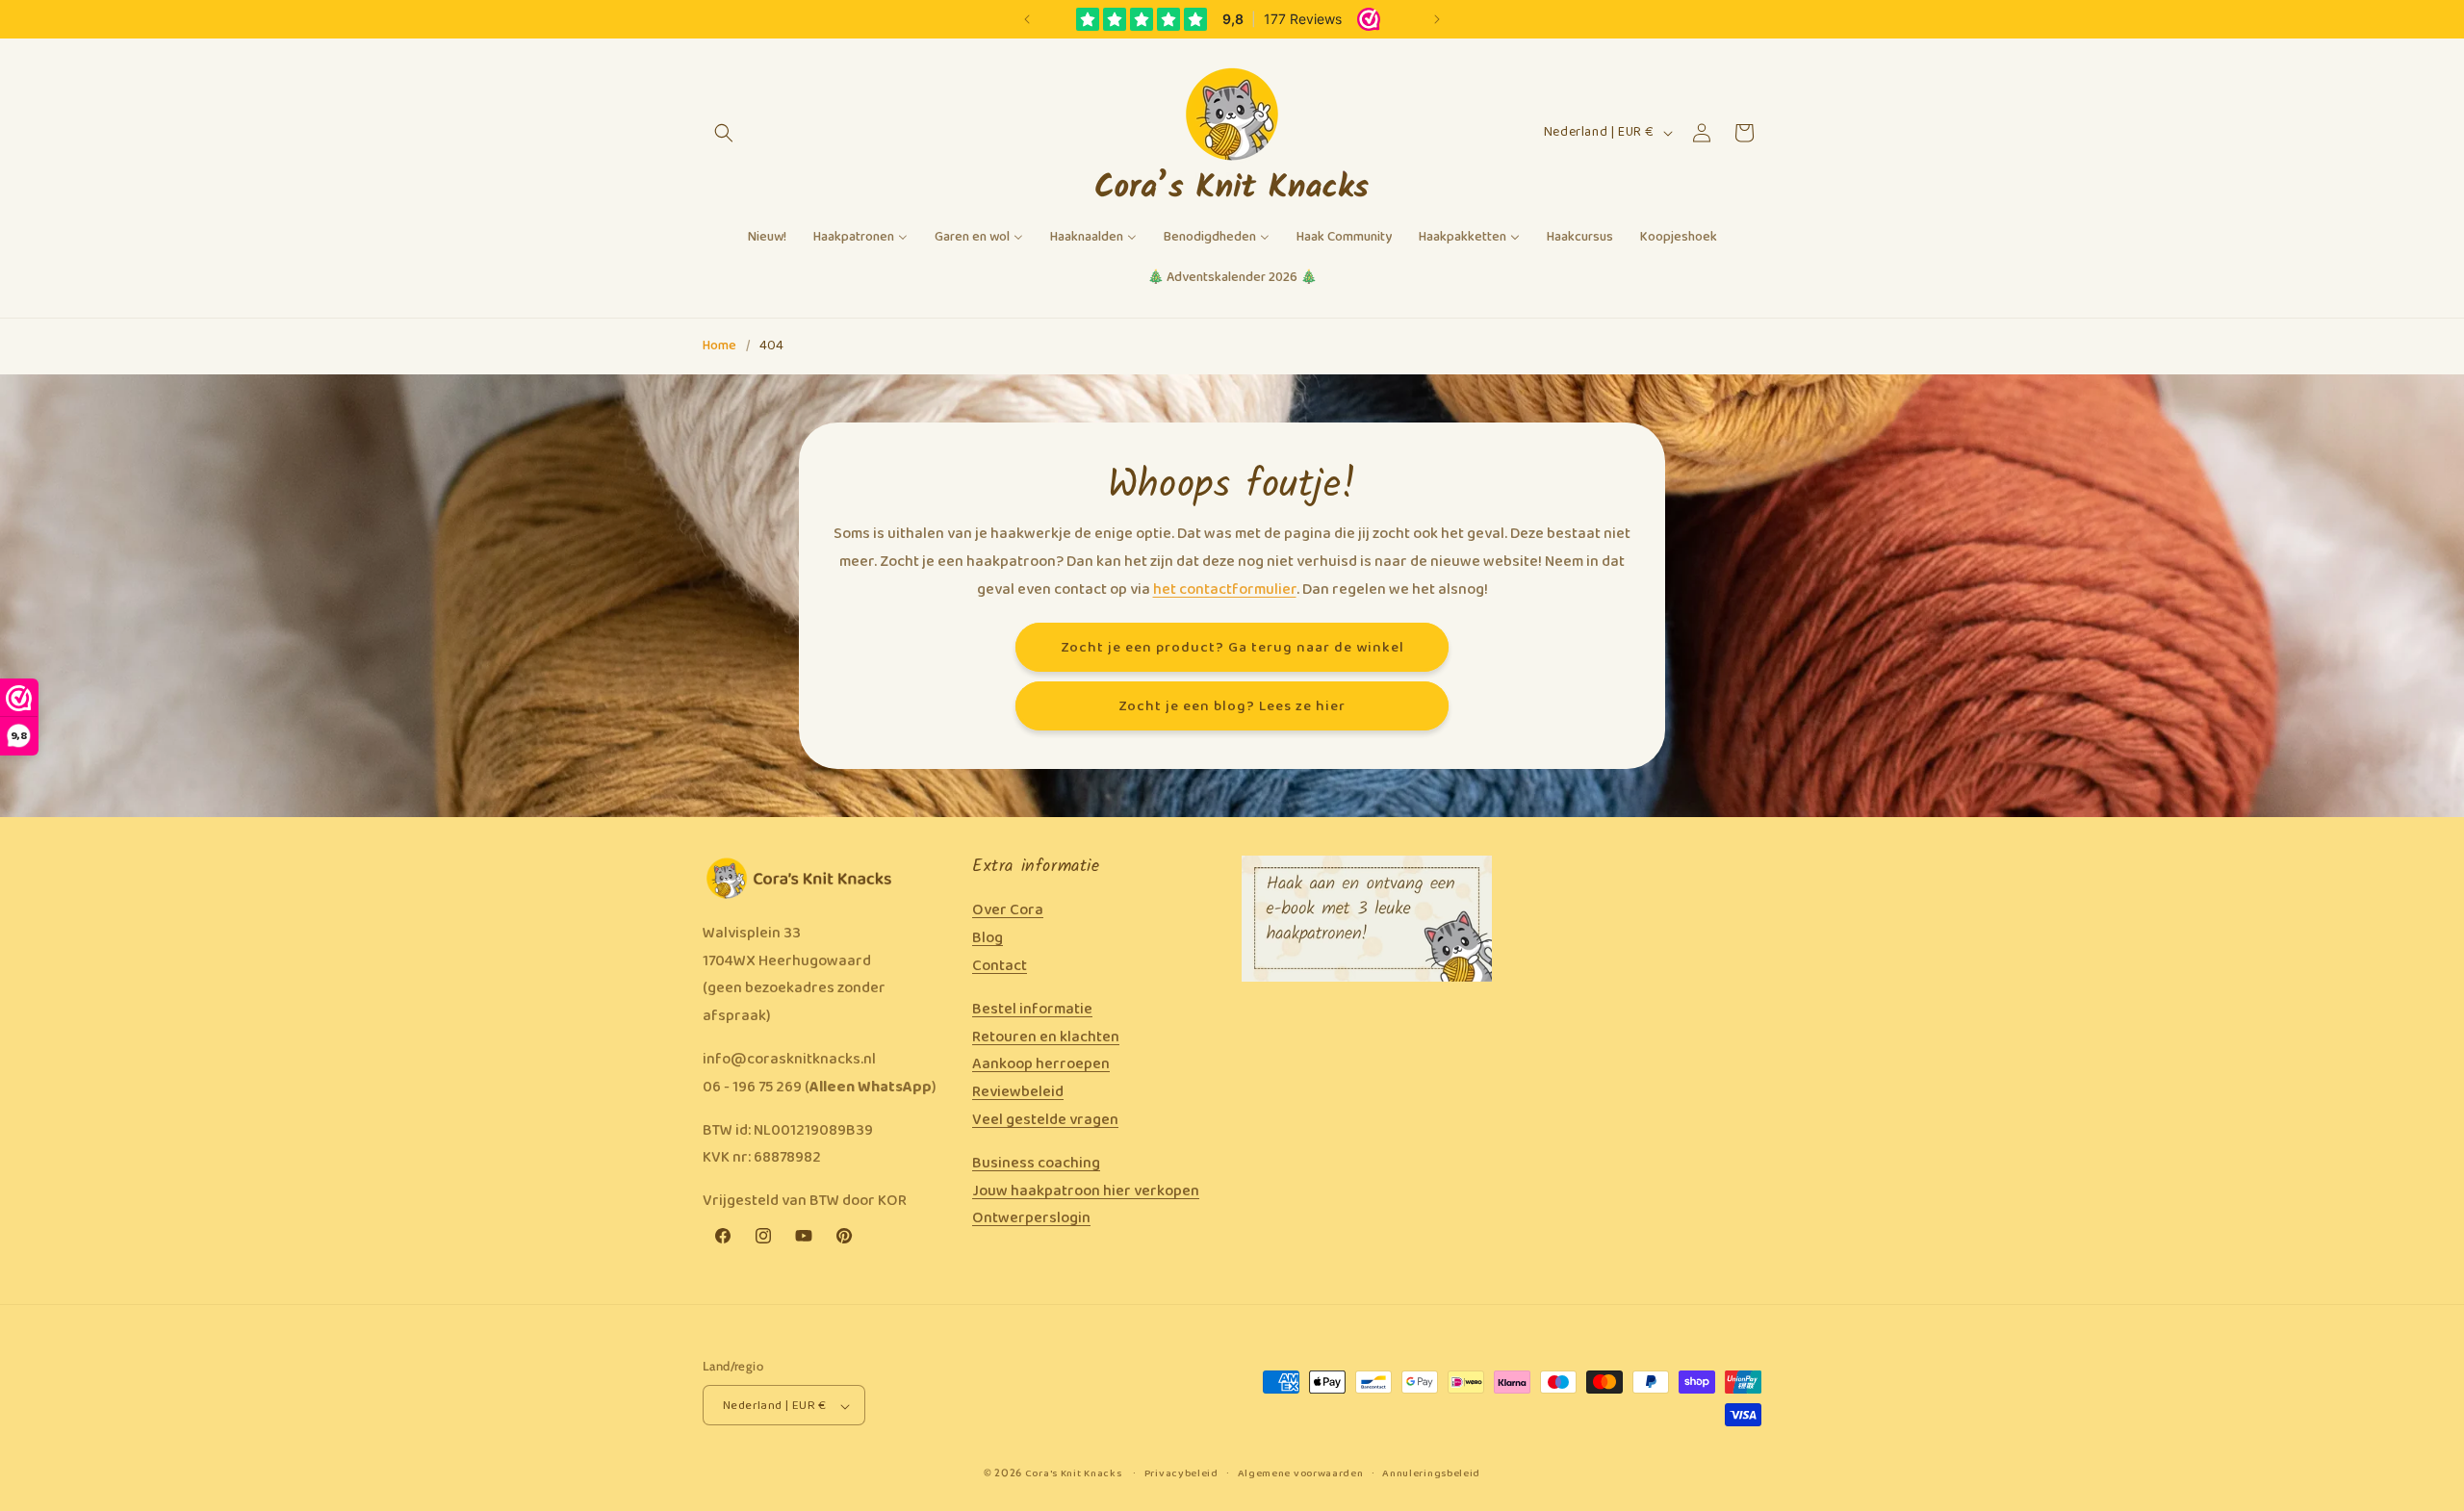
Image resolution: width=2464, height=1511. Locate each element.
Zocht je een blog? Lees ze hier (1232, 705)
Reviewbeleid (1018, 1092)
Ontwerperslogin (1031, 1219)
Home (719, 346)
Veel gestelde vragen (1045, 1120)
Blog (988, 938)
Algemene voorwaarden (1301, 1474)
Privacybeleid (1181, 1474)
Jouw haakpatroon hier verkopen (1086, 1191)
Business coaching (1036, 1163)
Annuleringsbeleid (1431, 1474)
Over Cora (1008, 911)
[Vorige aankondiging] (1027, 19)
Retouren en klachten (1046, 1037)
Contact (1000, 966)
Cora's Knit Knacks (1074, 1474)
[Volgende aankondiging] (1437, 19)
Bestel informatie (1032, 1009)
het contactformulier (1225, 589)
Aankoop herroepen (1041, 1065)
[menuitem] (767, 238)
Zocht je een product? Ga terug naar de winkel (1232, 647)
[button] (724, 133)
